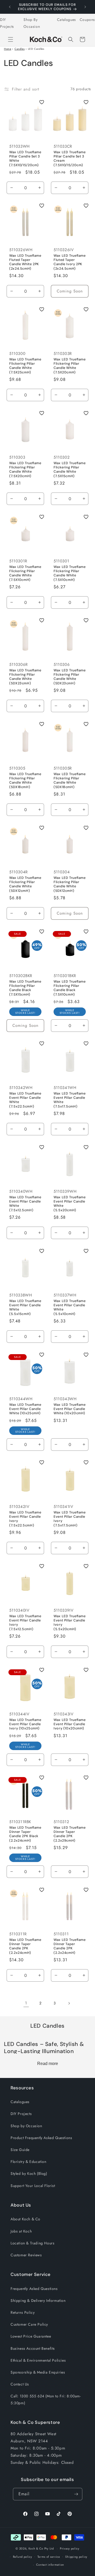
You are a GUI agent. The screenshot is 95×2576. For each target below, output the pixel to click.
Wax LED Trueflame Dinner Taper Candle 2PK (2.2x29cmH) (70, 1834)
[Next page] (69, 2003)
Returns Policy (23, 2312)
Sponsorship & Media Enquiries (38, 2372)
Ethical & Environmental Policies (38, 2360)
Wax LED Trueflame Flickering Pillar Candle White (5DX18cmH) (25, 781)
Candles (20, 49)
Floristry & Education (28, 2162)
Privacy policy (70, 2548)
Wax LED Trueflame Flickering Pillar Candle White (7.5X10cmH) (25, 573)
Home (8, 49)
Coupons (87, 20)
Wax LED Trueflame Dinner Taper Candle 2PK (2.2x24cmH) (25, 1946)
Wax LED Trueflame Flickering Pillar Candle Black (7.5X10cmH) (70, 988)
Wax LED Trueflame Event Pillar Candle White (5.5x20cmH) (70, 1204)
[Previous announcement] (10, 7)
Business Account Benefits (33, 2348)
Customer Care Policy (29, 2324)
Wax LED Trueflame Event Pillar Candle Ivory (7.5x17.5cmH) (70, 1519)
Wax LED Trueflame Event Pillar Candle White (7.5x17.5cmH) (70, 1100)
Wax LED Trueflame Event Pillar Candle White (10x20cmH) (70, 1409)
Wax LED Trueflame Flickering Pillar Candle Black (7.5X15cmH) (25, 988)
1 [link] (26, 2003)
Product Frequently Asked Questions (41, 2138)
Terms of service (49, 2557)
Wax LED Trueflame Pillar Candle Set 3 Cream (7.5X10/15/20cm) (70, 159)
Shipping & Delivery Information (38, 2301)
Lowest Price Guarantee (31, 2336)
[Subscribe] (76, 2494)
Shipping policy (76, 2557)
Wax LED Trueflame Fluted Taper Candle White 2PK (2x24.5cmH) (25, 262)
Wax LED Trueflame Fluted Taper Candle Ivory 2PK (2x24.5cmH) (70, 262)
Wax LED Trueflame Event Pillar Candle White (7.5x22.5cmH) (25, 1100)
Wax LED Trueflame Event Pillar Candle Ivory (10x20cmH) (70, 1724)
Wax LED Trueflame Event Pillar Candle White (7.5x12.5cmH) (25, 1204)
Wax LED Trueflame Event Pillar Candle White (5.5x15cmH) (25, 1307)
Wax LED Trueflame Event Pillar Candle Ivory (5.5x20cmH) (70, 1623)
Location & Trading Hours (32, 2243)
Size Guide (20, 2150)
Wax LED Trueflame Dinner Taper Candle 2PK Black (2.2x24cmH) (25, 1834)
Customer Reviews (26, 2255)
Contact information (50, 2565)
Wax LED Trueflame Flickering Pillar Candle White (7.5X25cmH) (25, 366)
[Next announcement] (85, 7)
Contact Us (20, 2384)
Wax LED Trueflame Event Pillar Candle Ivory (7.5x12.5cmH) (25, 1623)
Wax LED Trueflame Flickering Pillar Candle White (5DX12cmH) (25, 884)
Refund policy (23, 2557)
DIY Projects (7, 23)
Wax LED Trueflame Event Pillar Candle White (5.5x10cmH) (70, 1307)
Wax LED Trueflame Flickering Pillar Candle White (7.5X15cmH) (70, 470)
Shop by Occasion (26, 2126)
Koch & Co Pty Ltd (41, 2548)
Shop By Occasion (32, 23)
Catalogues (66, 20)
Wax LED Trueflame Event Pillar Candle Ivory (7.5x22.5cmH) (25, 1519)
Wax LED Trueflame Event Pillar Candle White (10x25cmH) (25, 1409)
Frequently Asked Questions (34, 2289)
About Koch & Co (25, 2219)
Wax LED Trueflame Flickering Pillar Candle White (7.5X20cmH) (70, 366)
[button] (11, 39)
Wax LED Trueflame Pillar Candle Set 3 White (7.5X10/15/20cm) (25, 159)
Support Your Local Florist (33, 2186)
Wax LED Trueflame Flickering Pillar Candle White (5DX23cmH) (25, 677)
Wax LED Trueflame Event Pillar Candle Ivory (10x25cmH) (25, 1724)
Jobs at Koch (21, 2231)
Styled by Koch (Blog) (29, 2173)
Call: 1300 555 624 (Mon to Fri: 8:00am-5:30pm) (46, 2399)
